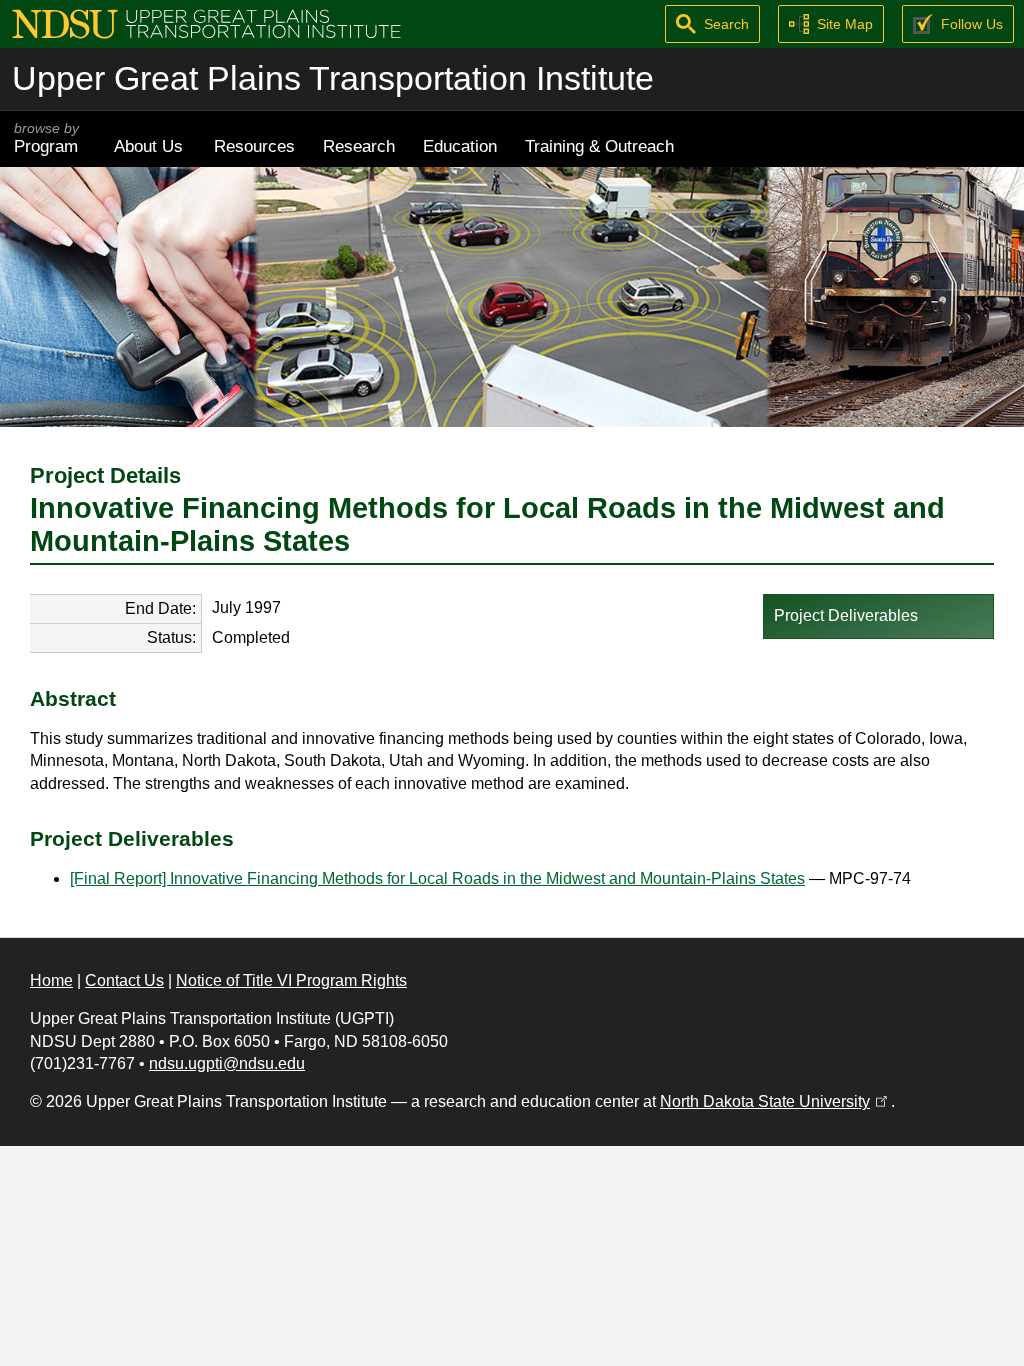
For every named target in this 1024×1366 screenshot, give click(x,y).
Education (460, 146)
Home (51, 980)
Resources (254, 146)
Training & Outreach (599, 146)
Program (46, 138)
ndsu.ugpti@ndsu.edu (227, 1063)
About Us (148, 146)
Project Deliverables (846, 615)
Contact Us (124, 980)
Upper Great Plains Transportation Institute (333, 78)
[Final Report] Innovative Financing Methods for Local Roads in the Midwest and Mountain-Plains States (437, 878)
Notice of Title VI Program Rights (291, 980)
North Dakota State (775, 1101)
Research (359, 146)
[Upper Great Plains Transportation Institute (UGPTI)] (206, 22)
